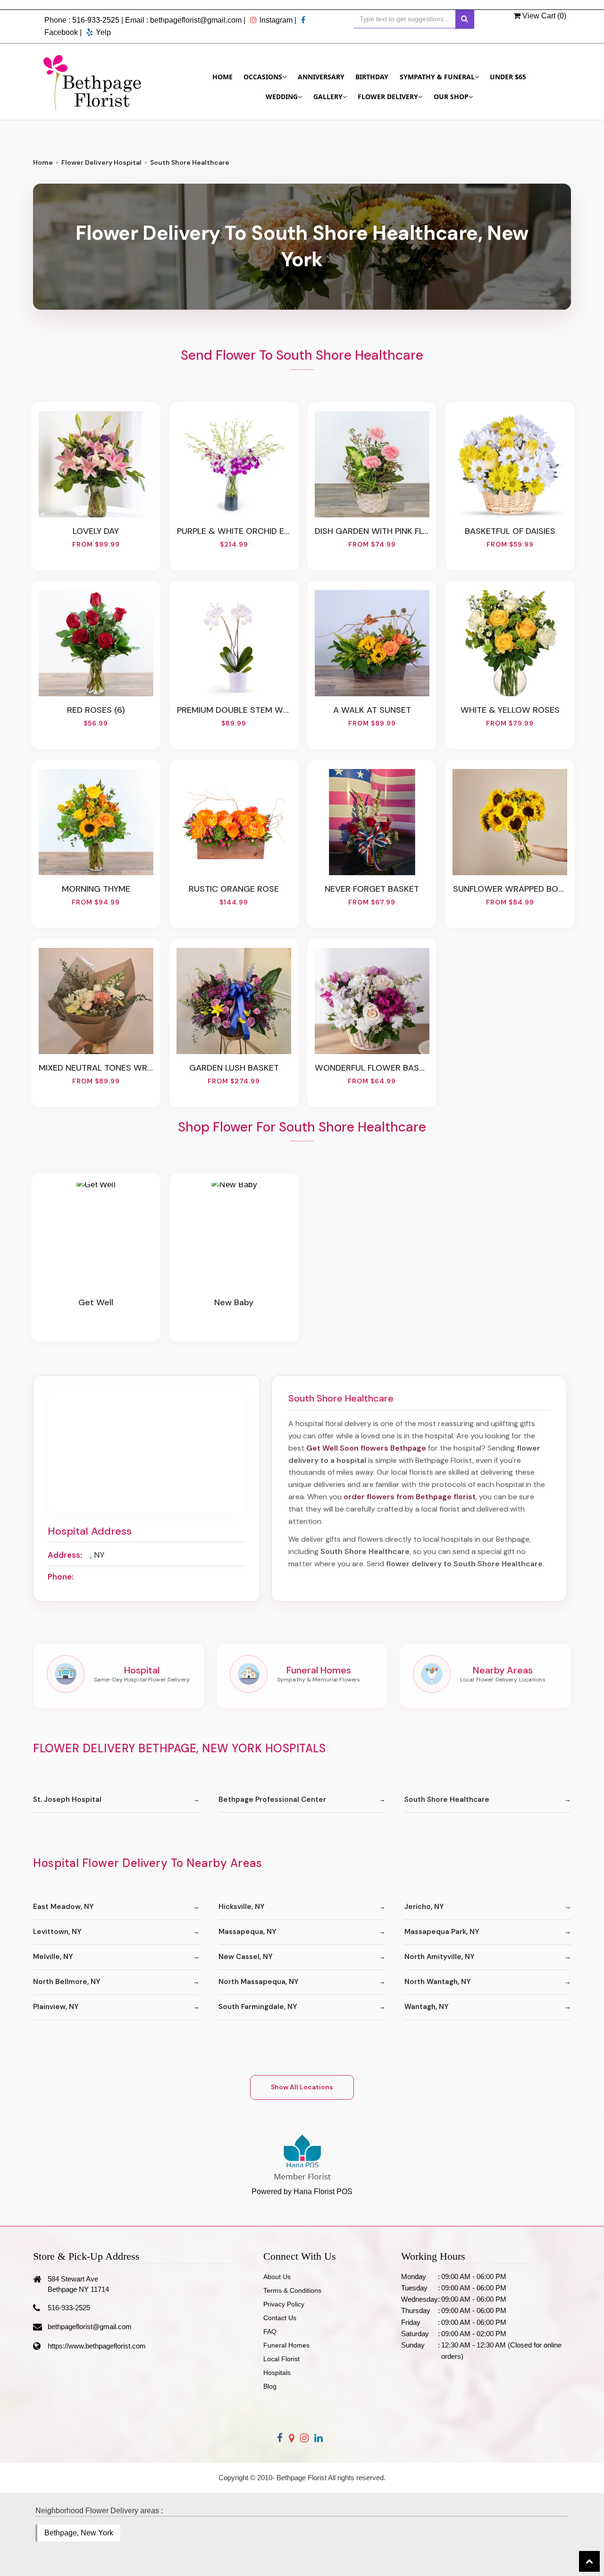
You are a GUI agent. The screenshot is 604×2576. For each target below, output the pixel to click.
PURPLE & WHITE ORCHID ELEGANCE (234, 531)
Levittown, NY (57, 1932)
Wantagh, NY (427, 2007)
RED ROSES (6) (96, 710)
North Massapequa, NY (259, 1982)
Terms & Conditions (292, 2290)
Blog (270, 2386)
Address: (65, 1555)
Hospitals (277, 2373)
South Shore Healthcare (447, 1799)
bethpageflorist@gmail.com (196, 20)
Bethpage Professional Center (272, 1799)
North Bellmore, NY (67, 1982)
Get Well (96, 1302)
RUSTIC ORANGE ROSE (234, 889)
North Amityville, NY (440, 1957)
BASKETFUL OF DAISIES (510, 531)
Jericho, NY (424, 1907)
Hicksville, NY (242, 1907)
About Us (277, 2277)
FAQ (270, 2331)
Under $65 (508, 77)
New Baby (234, 1302)
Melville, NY (53, 1957)
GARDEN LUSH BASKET (234, 1068)
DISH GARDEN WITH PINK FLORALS (372, 531)
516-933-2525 (96, 20)
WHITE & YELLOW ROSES (510, 710)
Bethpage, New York (79, 2533)
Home (222, 77)
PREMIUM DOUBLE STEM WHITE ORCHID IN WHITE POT (234, 710)
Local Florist (281, 2359)
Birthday (372, 77)
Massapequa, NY (247, 1932)
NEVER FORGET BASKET (372, 889)
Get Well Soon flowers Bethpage (366, 1448)
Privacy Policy (284, 2304)
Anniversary (321, 77)
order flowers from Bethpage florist (410, 1497)
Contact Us (280, 2318)
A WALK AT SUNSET (372, 710)
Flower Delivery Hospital (101, 162)
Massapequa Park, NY (442, 1932)
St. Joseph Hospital (67, 1799)
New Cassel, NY (246, 1957)
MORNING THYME (96, 889)
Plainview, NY (56, 2007)
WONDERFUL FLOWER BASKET (372, 1068)
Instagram (276, 20)
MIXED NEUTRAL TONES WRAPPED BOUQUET (96, 1068)
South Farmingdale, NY (258, 2007)
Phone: (61, 1577)
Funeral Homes (286, 2345)
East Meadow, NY (63, 1907)
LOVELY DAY (96, 531)
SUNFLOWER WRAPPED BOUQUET (510, 889)
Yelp (103, 32)
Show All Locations (302, 2087)
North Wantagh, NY (438, 1982)
